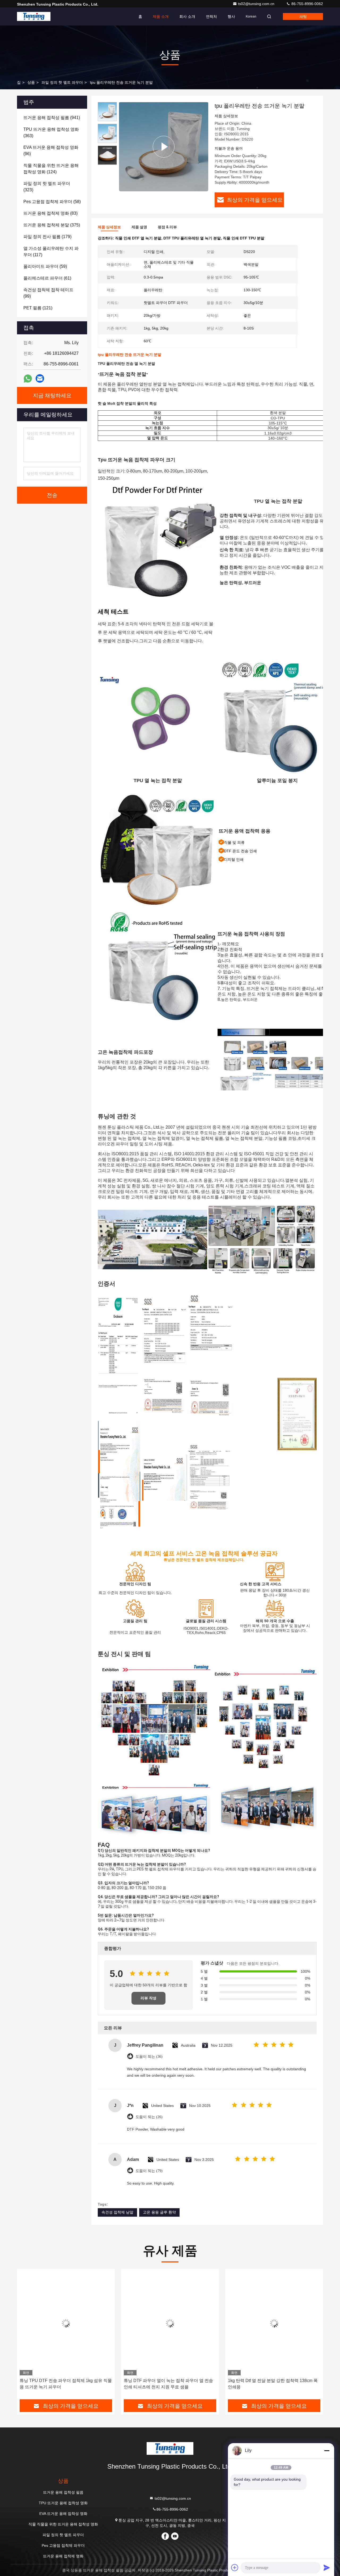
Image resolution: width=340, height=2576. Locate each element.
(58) (52, 202)
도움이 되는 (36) (149, 2057)
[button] (27, 2336)
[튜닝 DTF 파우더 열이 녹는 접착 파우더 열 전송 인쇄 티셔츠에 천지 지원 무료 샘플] (170, 2323)
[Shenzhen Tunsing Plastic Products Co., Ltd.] (34, 16)
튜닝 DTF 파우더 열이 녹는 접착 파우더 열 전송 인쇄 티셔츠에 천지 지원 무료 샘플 (168, 2384)
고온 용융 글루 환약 (159, 2212)
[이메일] (40, 378)
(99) (48, 293)
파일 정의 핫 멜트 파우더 (62, 82)
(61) (47, 278)
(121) (38, 308)
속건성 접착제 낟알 (117, 2212)
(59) (45, 266)
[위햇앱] (28, 379)
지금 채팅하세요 (52, 395)
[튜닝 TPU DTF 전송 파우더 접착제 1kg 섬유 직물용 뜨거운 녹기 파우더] (66, 2323)
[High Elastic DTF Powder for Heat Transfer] (164, 147)
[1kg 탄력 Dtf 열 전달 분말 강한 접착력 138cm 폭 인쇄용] (274, 2323)
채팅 (303, 16)
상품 (31, 82)
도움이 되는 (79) (149, 2171)
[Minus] (327, 2451)
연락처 (211, 16)
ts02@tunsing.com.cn (257, 4)
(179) (47, 237)
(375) (52, 225)
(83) (50, 213)
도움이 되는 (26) (149, 2117)
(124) (51, 169)
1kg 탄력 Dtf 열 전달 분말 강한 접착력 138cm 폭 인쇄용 (273, 2384)
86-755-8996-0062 (307, 4)
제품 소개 (161, 16)
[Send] (327, 2567)
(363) (51, 132)
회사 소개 (187, 16)
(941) (52, 118)
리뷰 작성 (148, 1998)
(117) (51, 252)
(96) (51, 151)
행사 (231, 16)
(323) (47, 187)
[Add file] (235, 2567)
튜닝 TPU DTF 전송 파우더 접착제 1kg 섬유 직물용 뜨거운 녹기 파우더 (66, 2384)
